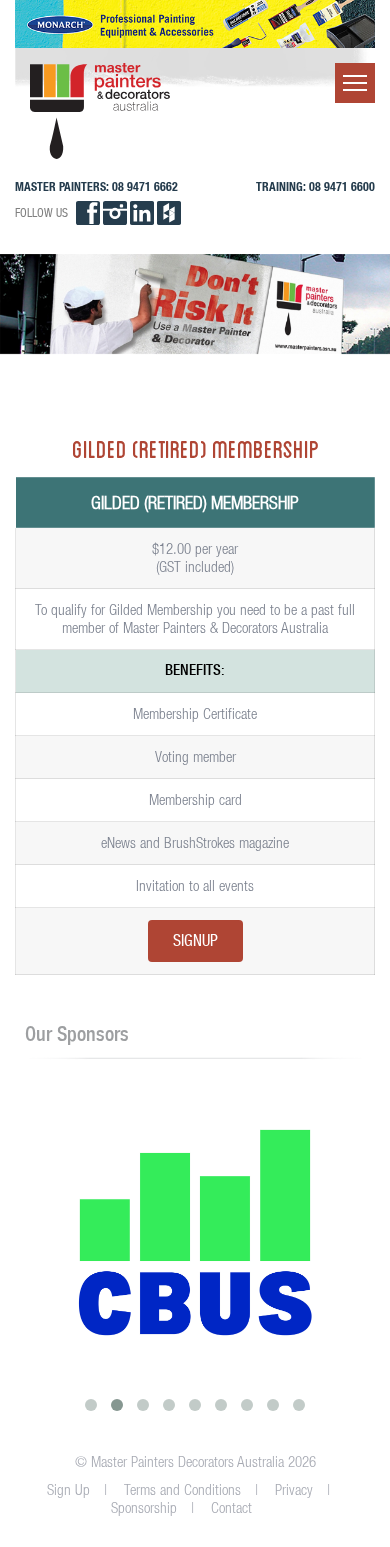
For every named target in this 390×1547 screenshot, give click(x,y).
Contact (231, 1507)
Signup (195, 941)
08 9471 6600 (342, 186)
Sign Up (68, 1489)
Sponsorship (144, 1507)
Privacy (294, 1489)
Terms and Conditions (182, 1489)
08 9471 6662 (145, 186)
